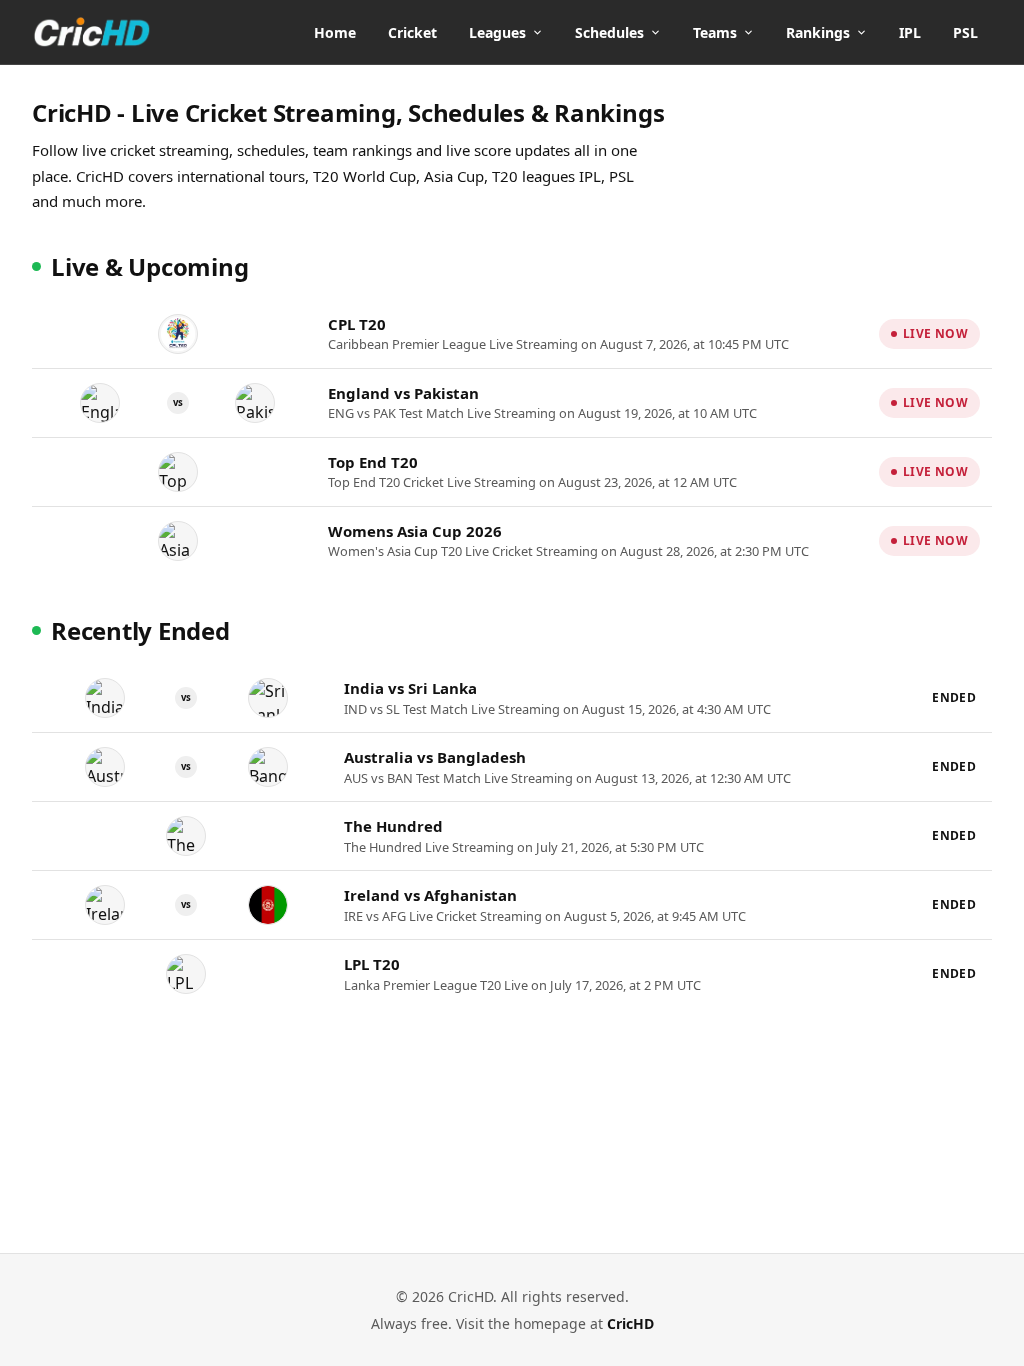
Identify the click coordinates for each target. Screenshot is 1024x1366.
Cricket (412, 32)
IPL (910, 32)
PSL (965, 32)
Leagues (497, 32)
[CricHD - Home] (92, 32)
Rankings (818, 32)
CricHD (630, 1323)
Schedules (609, 32)
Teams (715, 32)
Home (335, 32)
